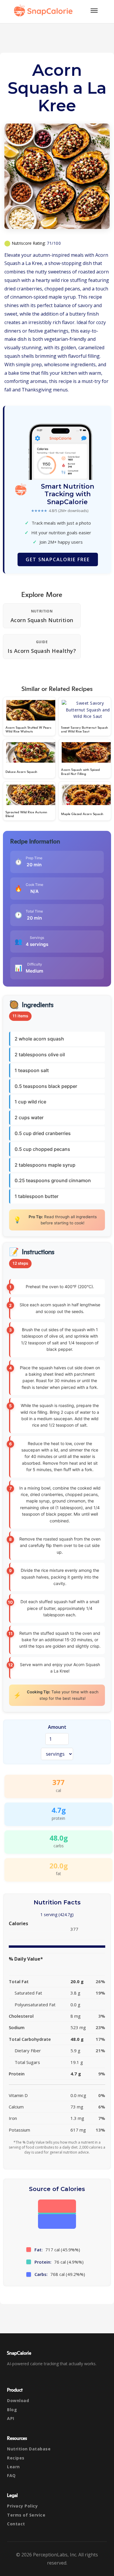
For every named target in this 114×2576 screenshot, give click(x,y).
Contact (16, 2524)
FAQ (11, 2475)
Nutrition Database (29, 2449)
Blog (12, 2410)
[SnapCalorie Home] (44, 11)
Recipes (16, 2458)
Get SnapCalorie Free (58, 559)
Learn (13, 2467)
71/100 (54, 243)
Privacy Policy (22, 2506)
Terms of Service (26, 2515)
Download (18, 2400)
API (11, 2418)
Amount (57, 1727)
